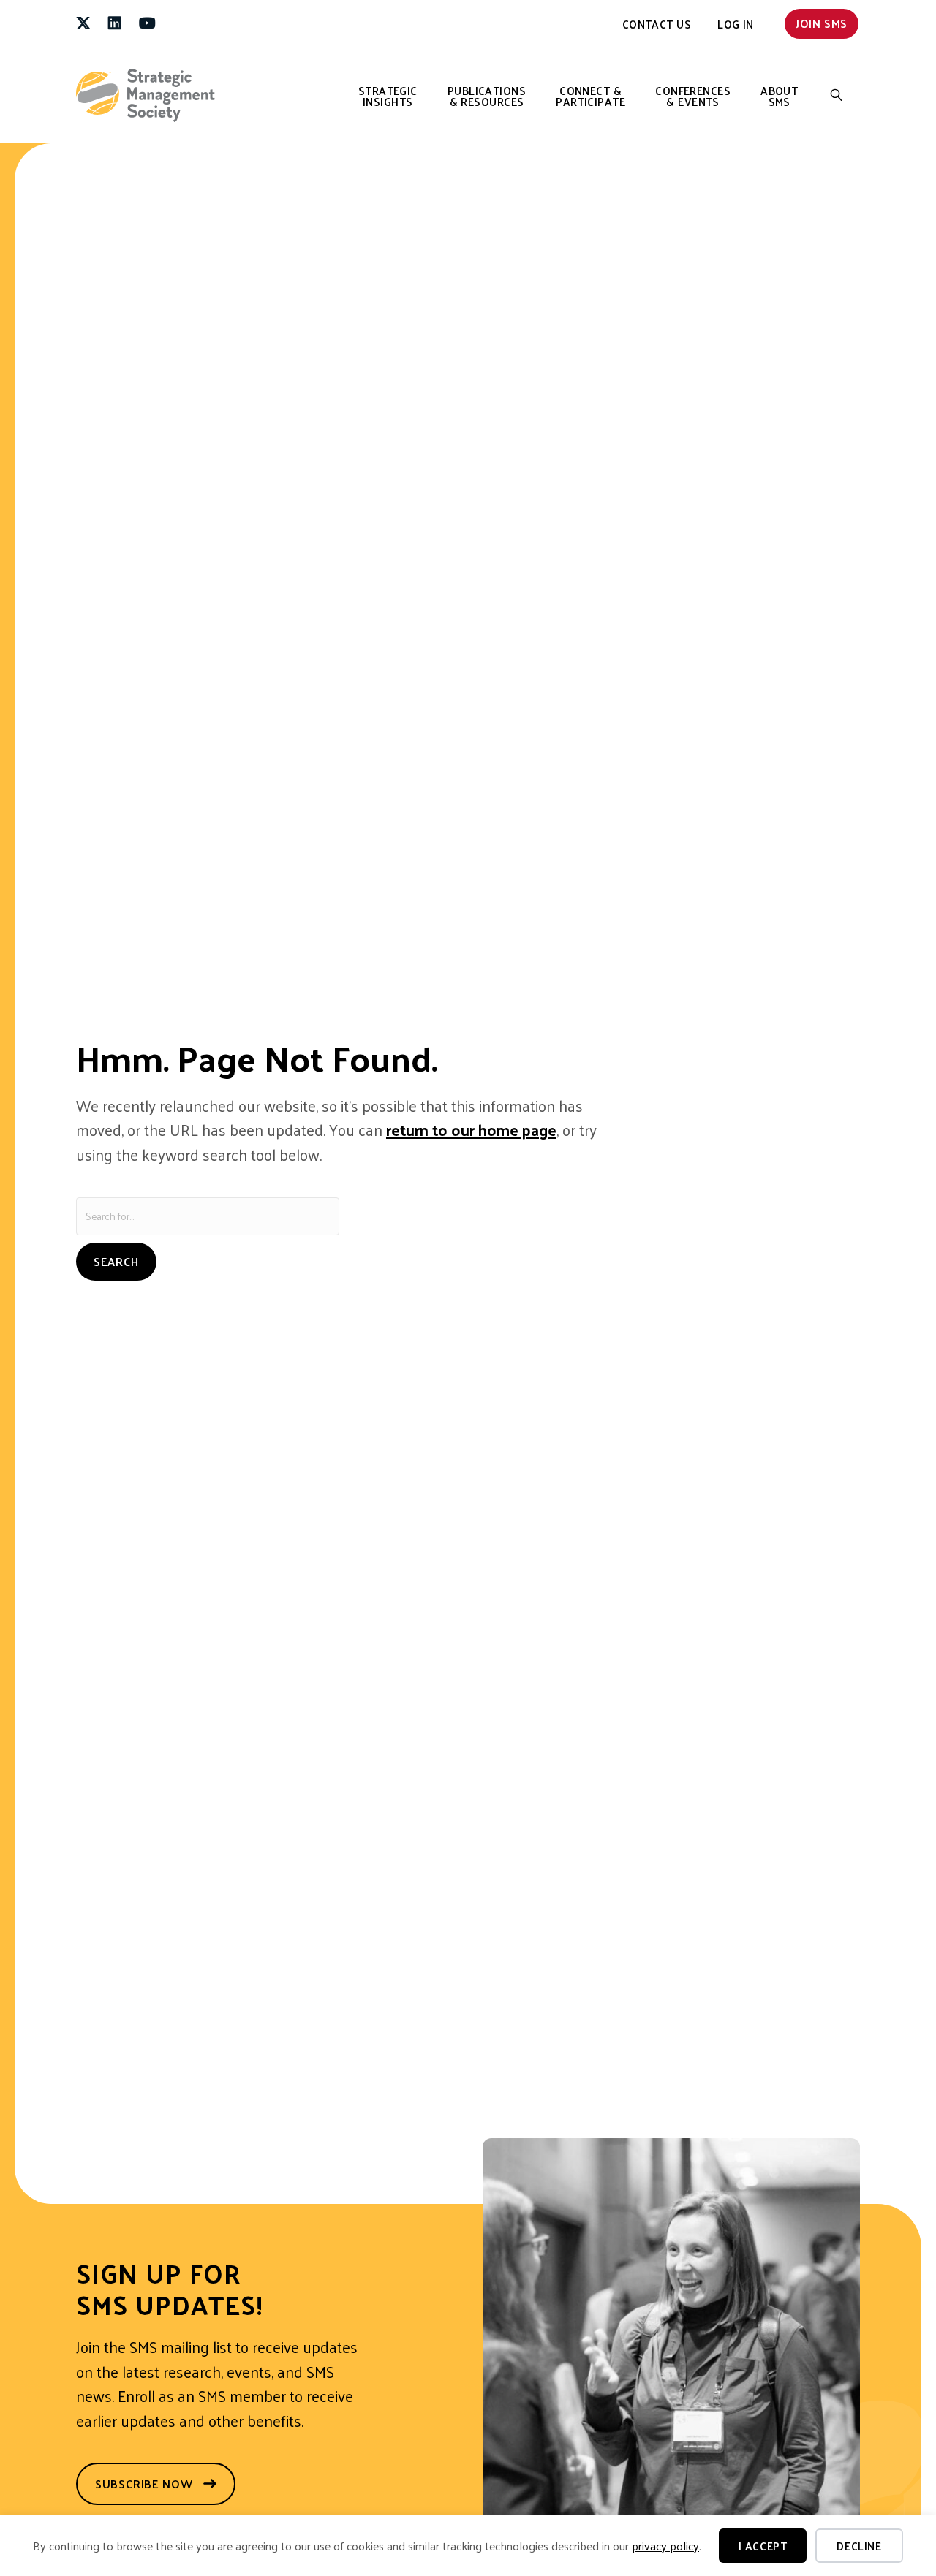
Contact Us (657, 24)
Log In (736, 24)
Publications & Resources (487, 96)
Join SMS (822, 23)
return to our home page (471, 1129)
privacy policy (665, 2546)
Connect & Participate (590, 96)
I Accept (763, 2546)
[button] (837, 95)
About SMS (779, 96)
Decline (859, 2546)
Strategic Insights (388, 96)
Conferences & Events (693, 96)
